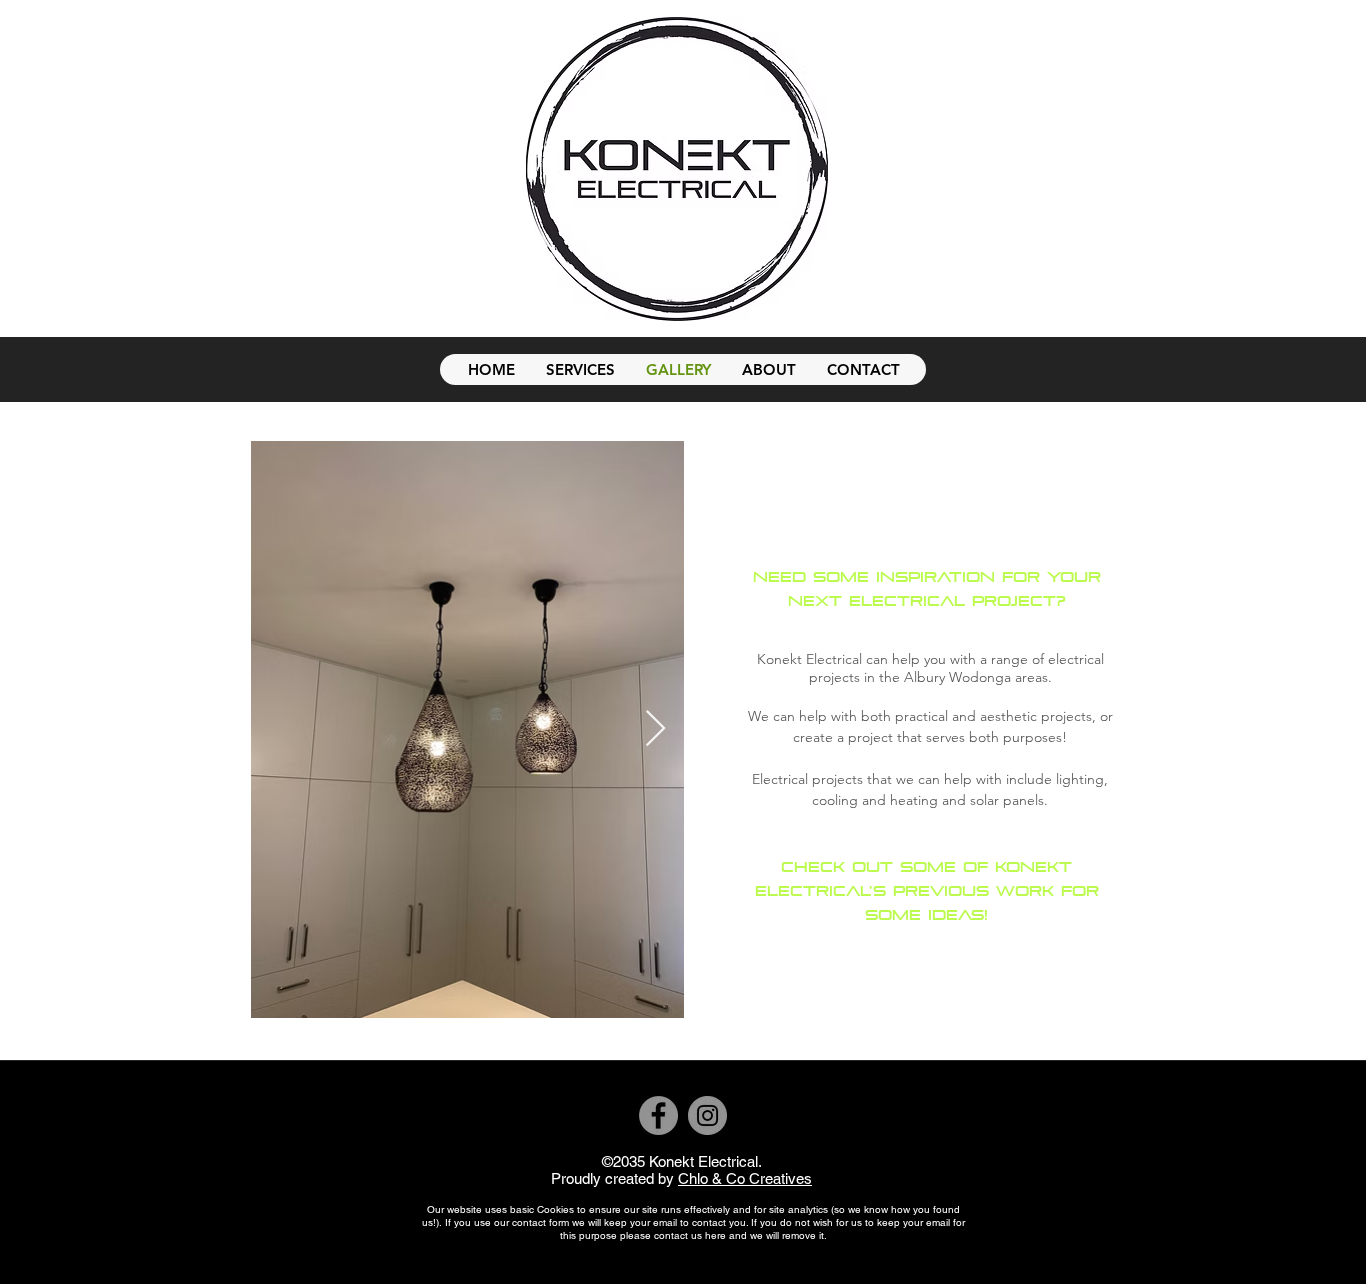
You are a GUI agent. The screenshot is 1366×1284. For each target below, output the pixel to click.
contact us (678, 1235)
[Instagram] (707, 1115)
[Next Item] (655, 729)
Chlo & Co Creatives (745, 1178)
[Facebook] (658, 1115)
